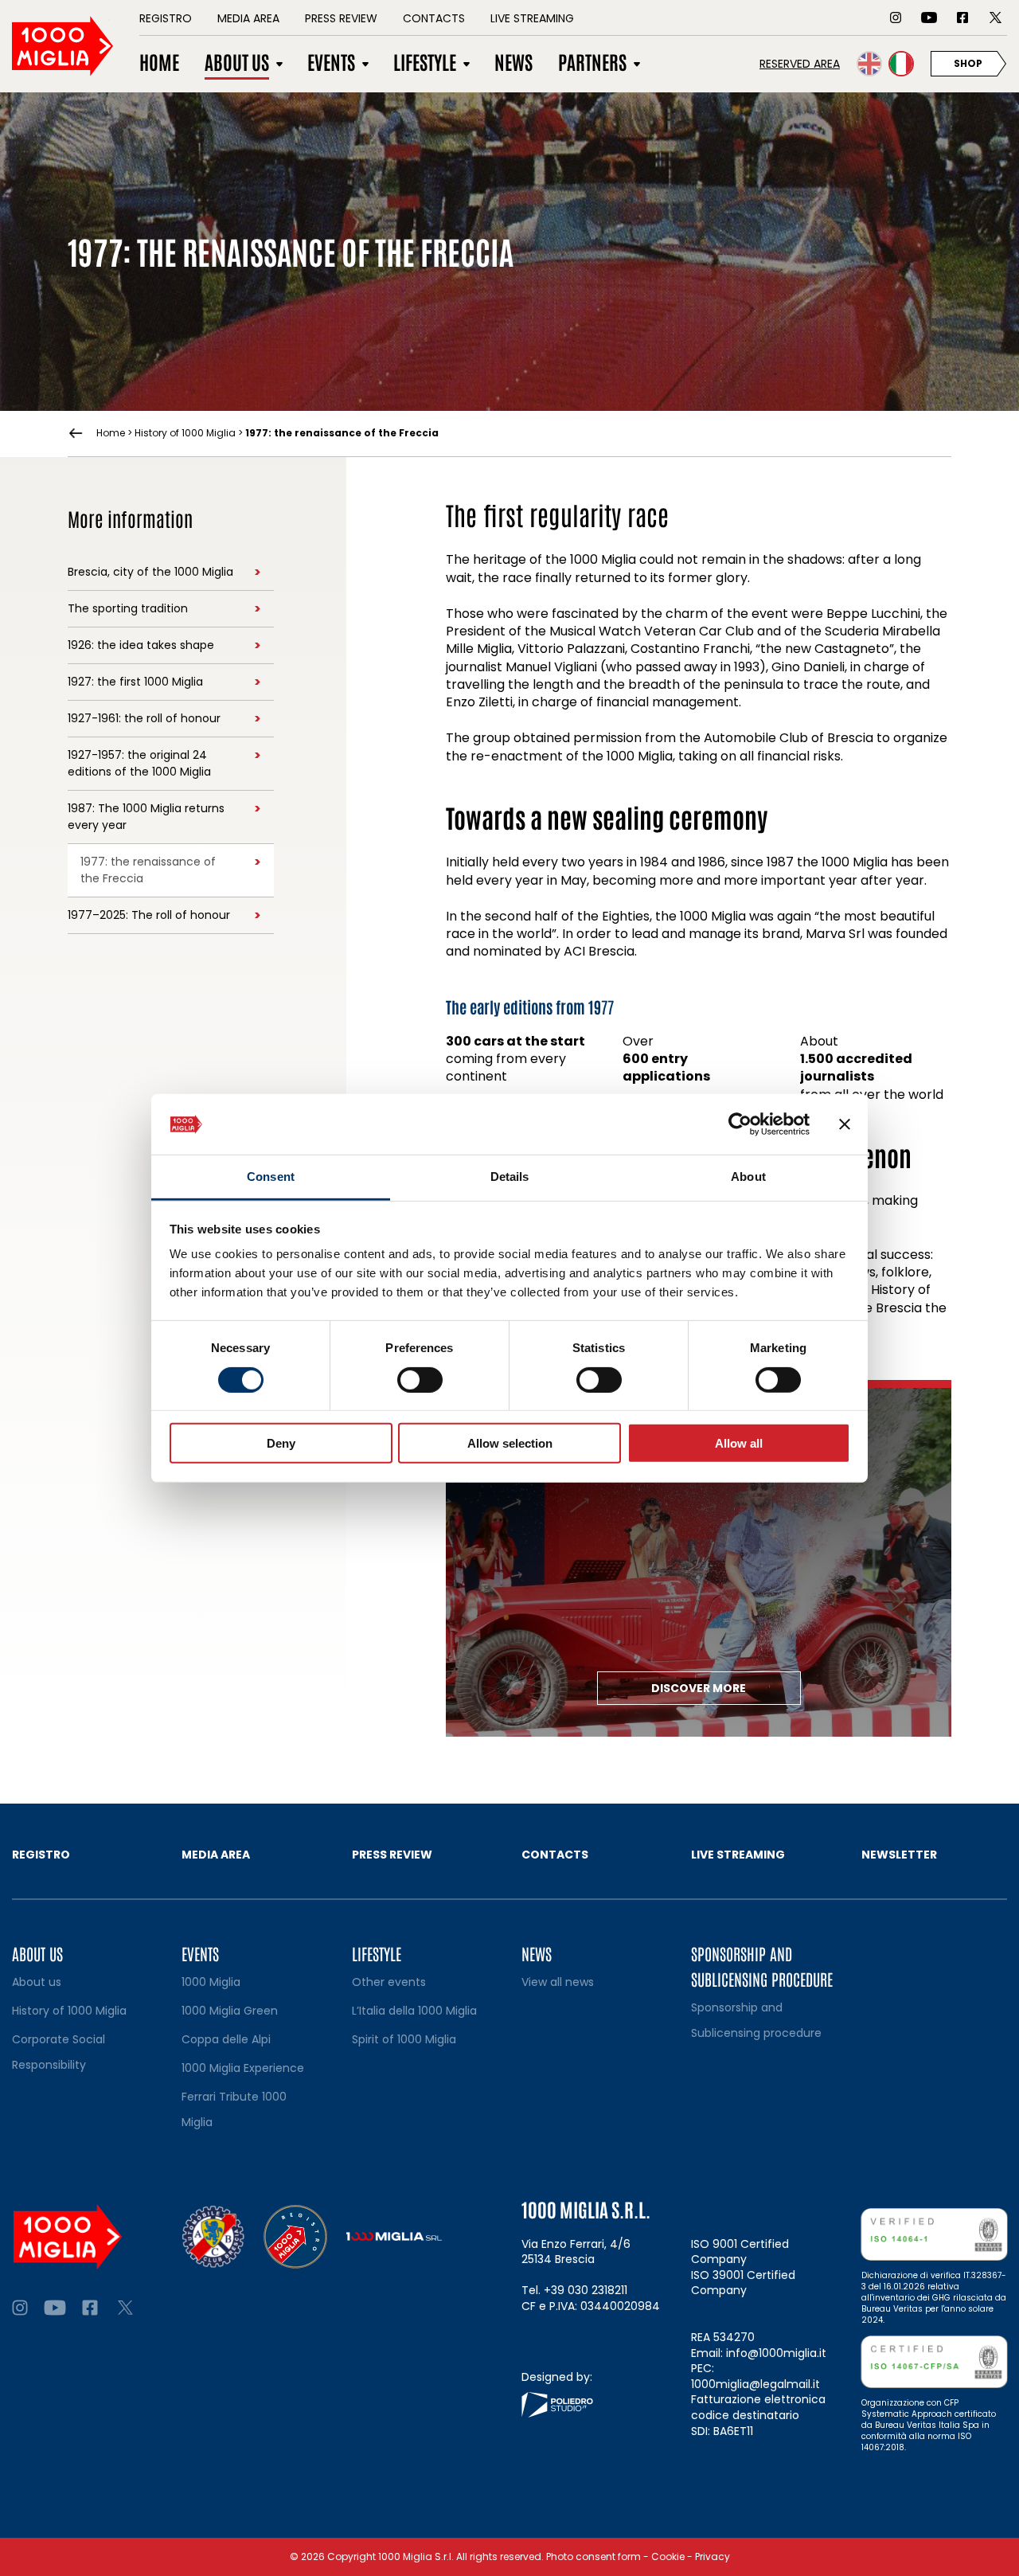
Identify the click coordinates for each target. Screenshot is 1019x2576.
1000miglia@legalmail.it (755, 2384)
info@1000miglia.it (776, 2353)
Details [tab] (510, 1177)
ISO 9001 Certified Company (740, 2252)
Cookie (668, 2556)
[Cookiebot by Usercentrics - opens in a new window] (740, 1124)
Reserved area (800, 64)
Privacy (713, 2556)
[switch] (420, 1379)
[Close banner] (845, 1124)
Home (111, 433)
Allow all (739, 1443)
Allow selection (510, 1443)
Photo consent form (593, 2556)
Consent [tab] (271, 1177)
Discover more (699, 1688)
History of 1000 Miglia (185, 433)
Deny (281, 1443)
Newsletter (899, 1855)
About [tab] (748, 1177)
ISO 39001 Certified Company (743, 2283)
